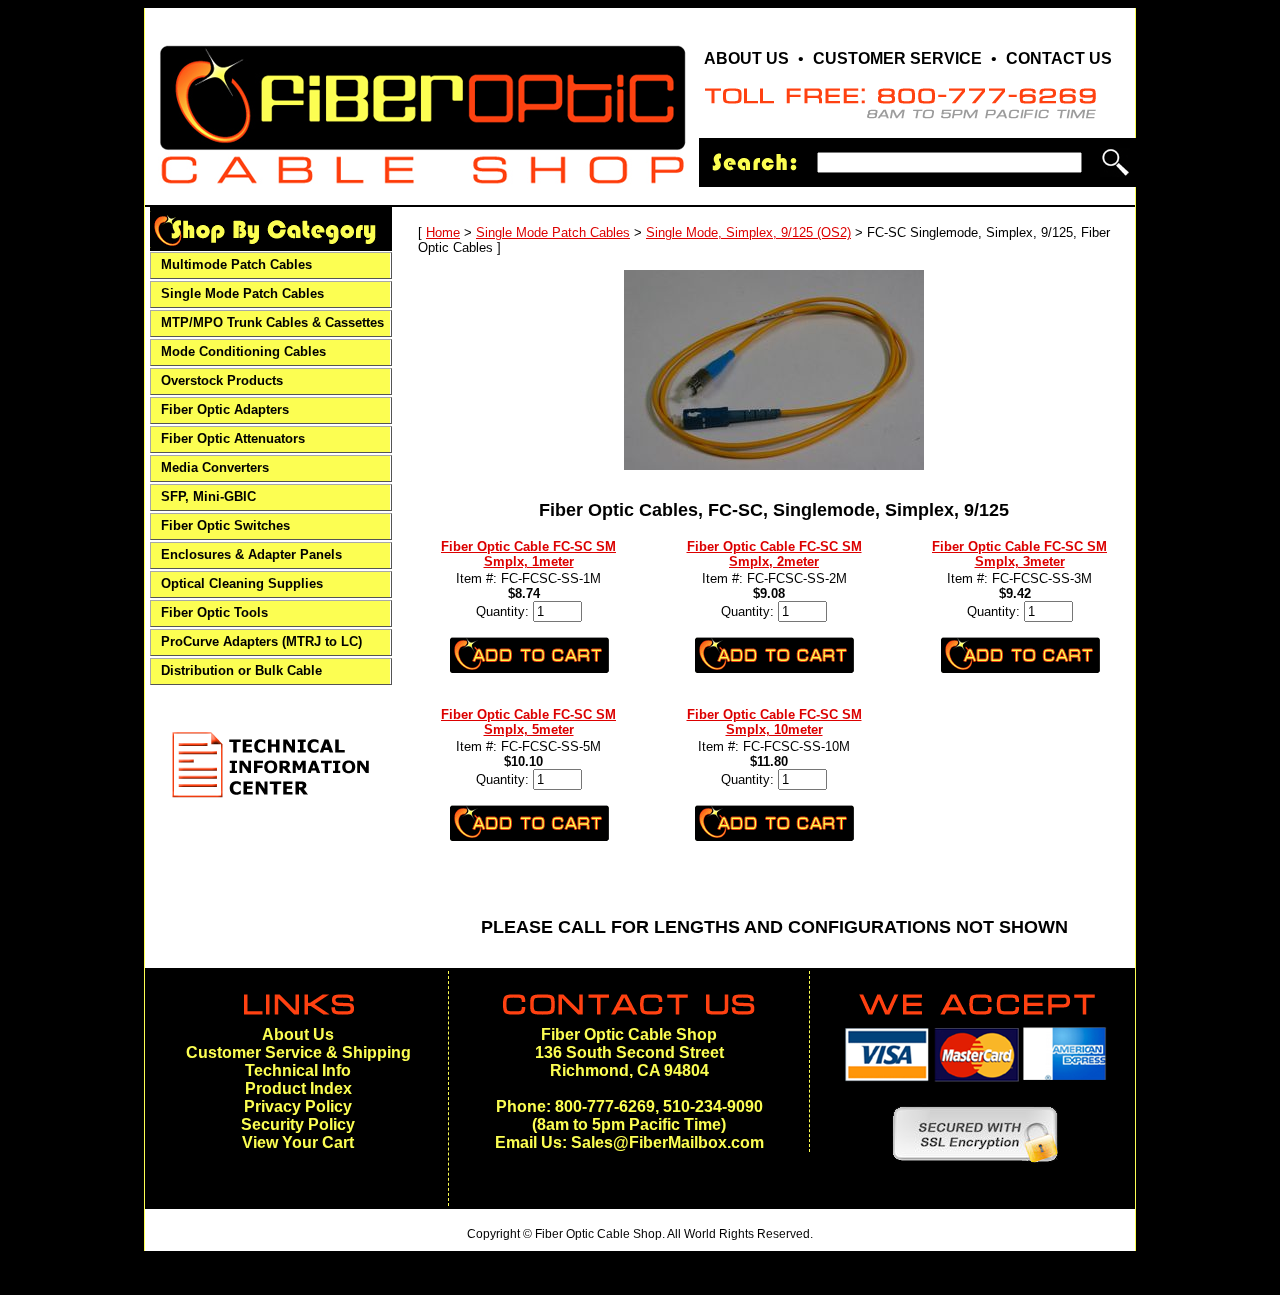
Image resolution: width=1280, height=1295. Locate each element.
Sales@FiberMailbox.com (667, 1142)
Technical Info (298, 1070)
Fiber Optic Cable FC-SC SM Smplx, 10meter (774, 722)
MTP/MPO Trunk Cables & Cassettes (272, 323)
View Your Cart (298, 1142)
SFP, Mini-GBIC (208, 497)
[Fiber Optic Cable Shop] (422, 192)
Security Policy (298, 1124)
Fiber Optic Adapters (225, 410)
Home (443, 232)
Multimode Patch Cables (236, 265)
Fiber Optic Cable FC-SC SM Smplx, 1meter (528, 554)
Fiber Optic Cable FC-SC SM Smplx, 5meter (528, 722)
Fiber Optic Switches (225, 526)
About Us (298, 1034)
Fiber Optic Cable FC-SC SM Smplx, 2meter (774, 554)
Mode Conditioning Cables (243, 352)
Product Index (298, 1088)
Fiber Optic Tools (214, 613)
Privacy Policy (298, 1106)
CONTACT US (1059, 58)
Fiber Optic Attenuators (233, 439)
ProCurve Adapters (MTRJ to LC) (261, 642)
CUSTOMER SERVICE (897, 58)
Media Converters (215, 468)
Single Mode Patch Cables (242, 294)
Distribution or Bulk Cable (241, 671)
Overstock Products (222, 381)
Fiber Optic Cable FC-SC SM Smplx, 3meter (1019, 554)
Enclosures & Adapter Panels (251, 555)
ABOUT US (746, 58)
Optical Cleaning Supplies (242, 584)
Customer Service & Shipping (298, 1052)
